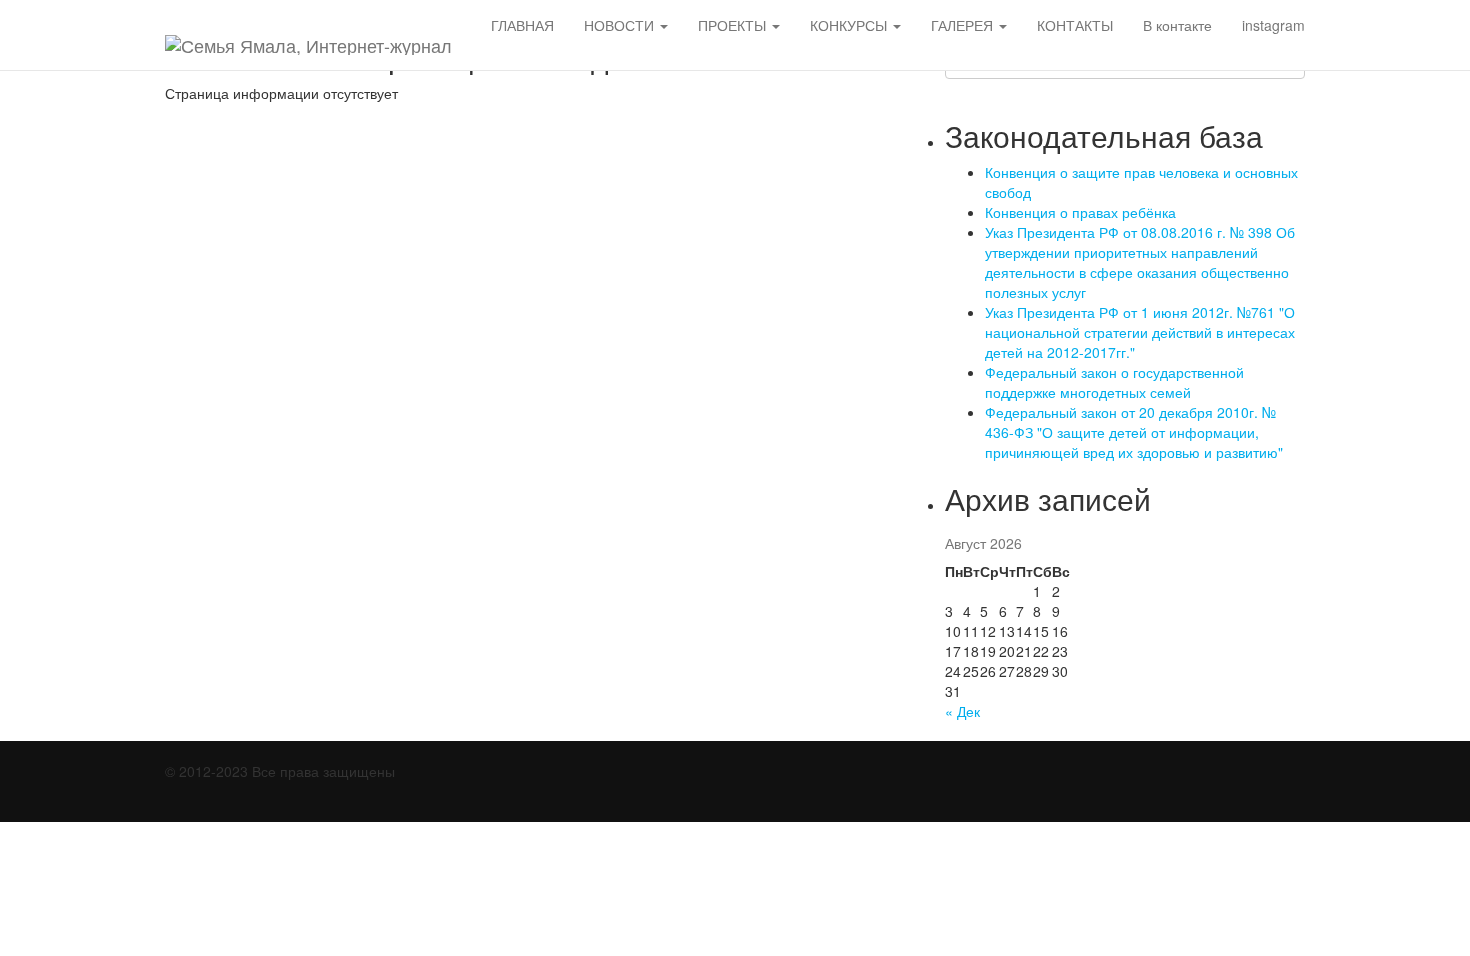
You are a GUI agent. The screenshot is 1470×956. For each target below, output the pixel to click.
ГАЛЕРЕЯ (964, 25)
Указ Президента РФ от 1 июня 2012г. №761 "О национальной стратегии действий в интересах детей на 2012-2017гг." (1140, 332)
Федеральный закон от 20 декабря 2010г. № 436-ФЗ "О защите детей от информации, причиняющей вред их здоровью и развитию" (1134, 432)
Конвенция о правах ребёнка (1080, 212)
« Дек (962, 711)
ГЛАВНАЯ (522, 25)
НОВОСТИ (621, 25)
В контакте (1177, 25)
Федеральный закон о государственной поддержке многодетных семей (1114, 382)
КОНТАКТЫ (1075, 25)
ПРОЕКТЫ (734, 25)
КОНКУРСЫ (850, 25)
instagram (1273, 25)
